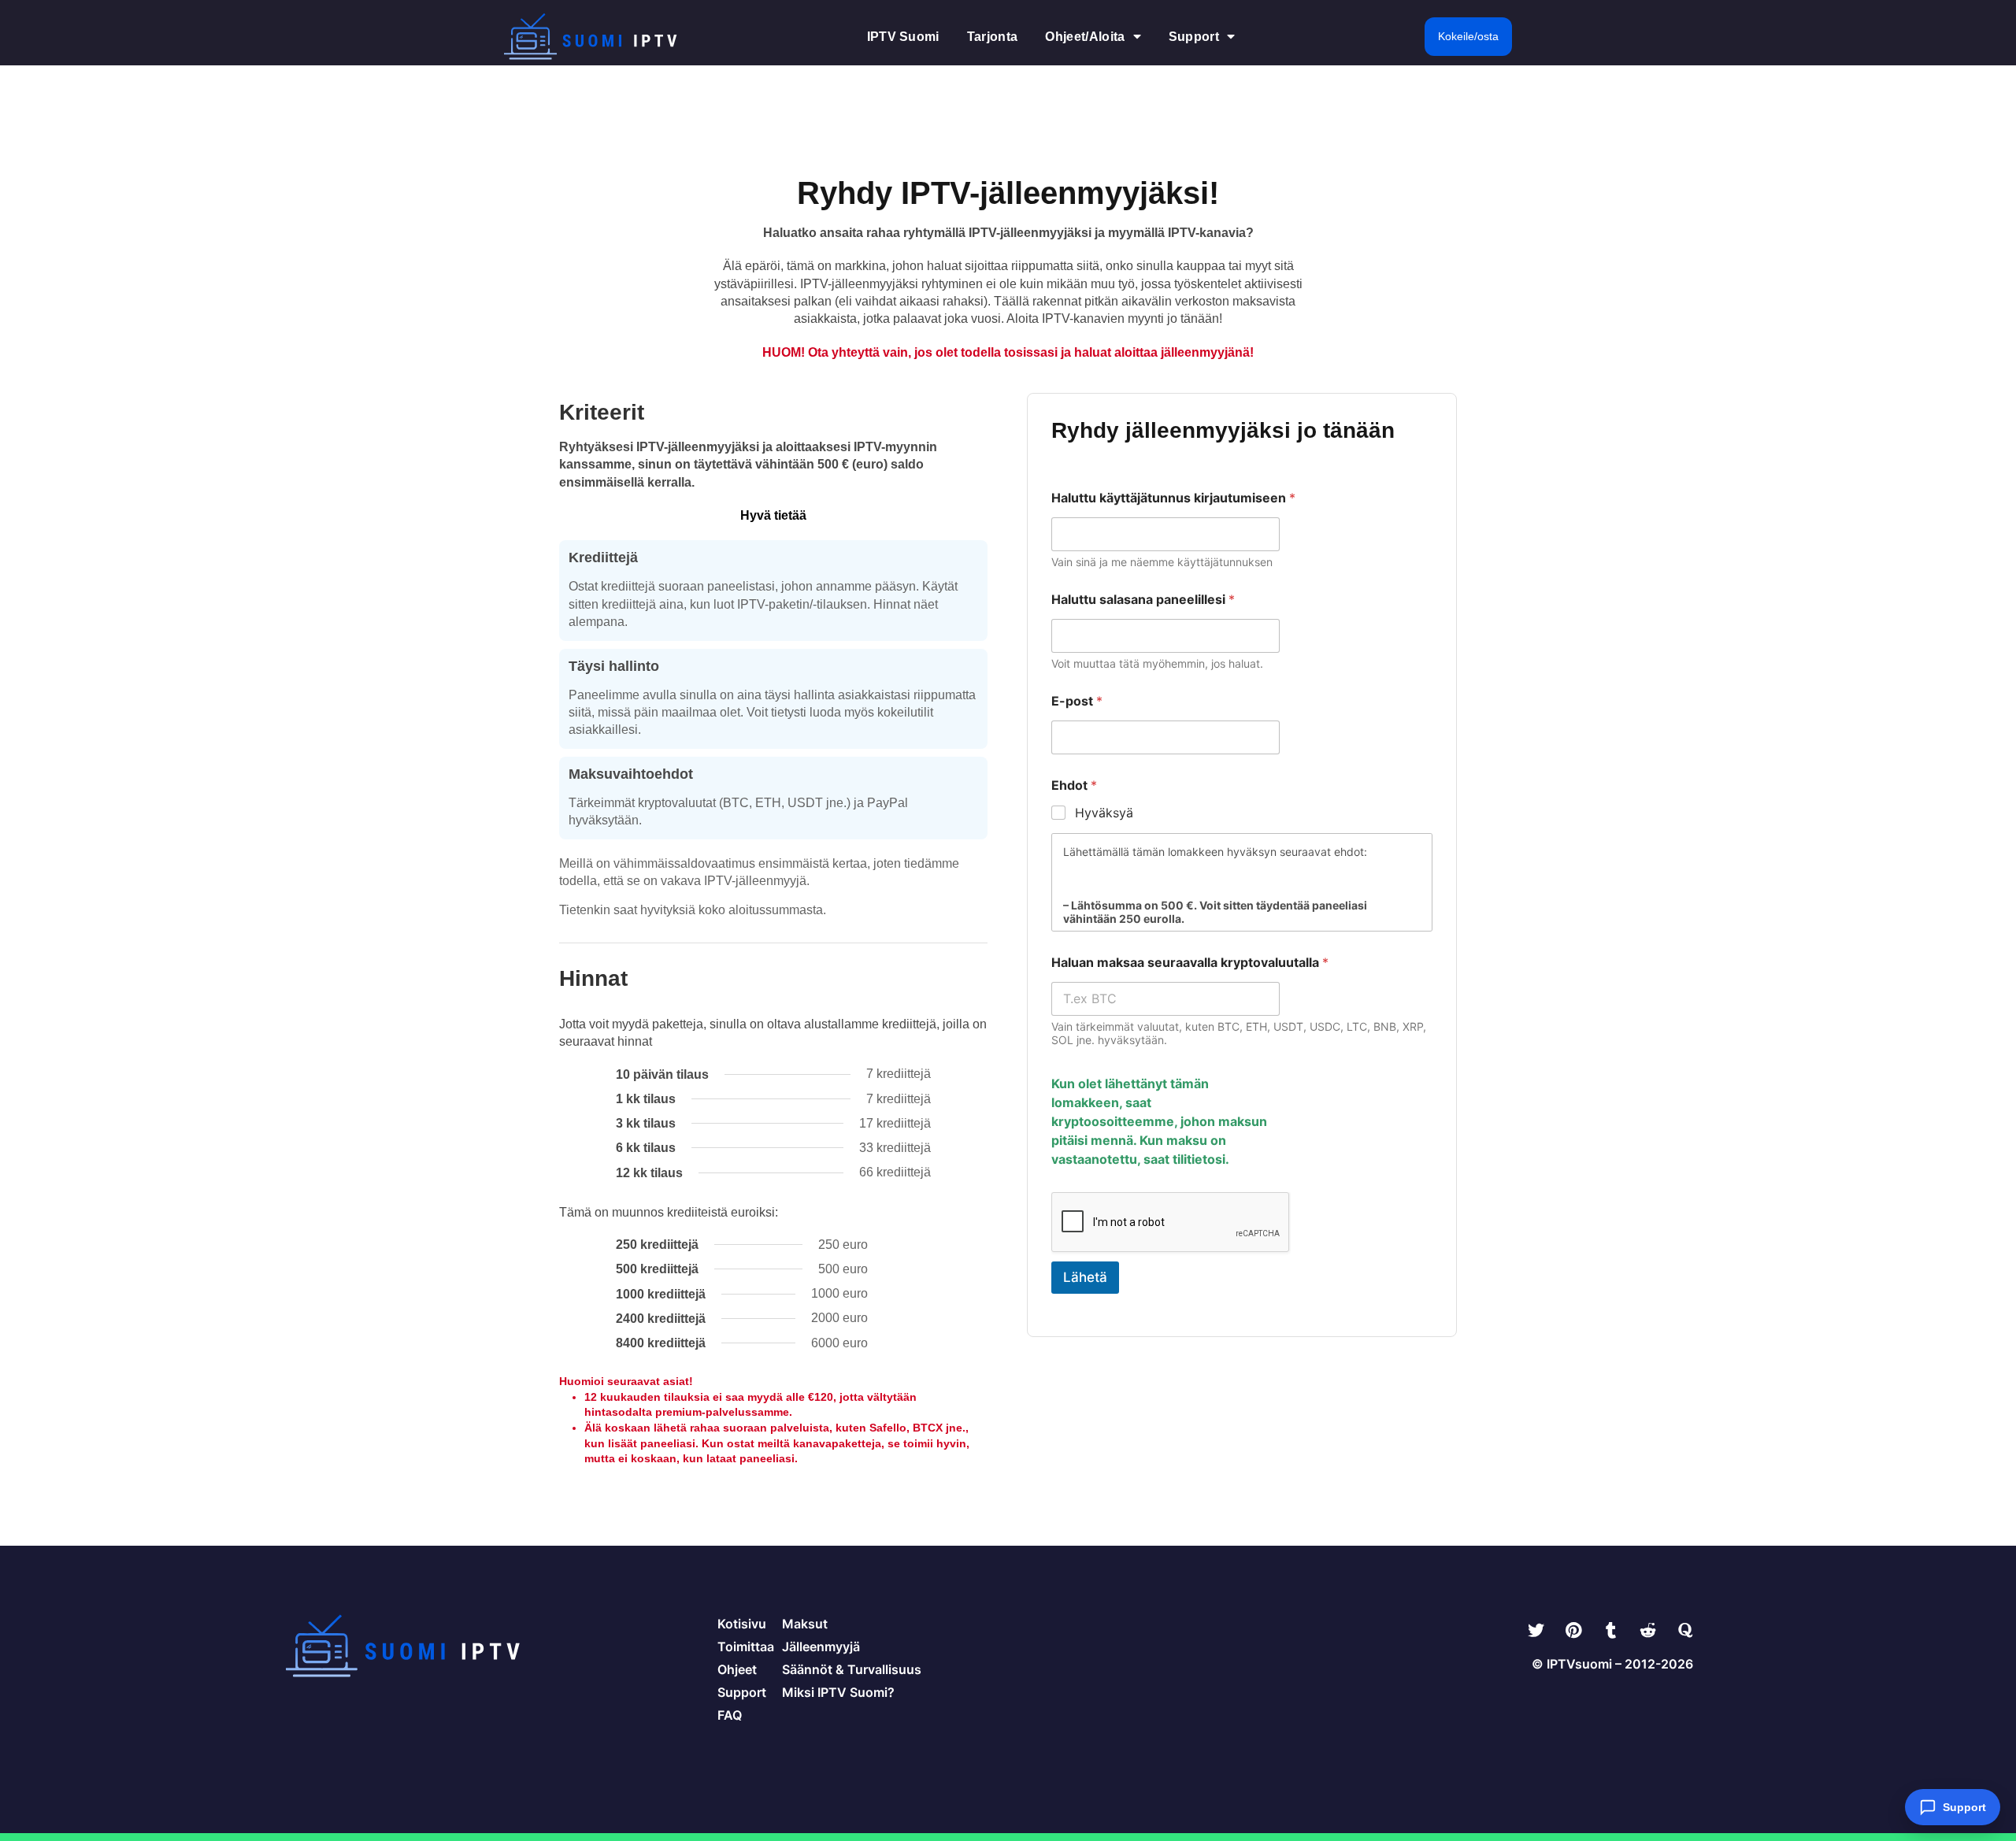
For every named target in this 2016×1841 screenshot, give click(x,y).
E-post (1077, 701)
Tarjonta (993, 37)
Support (1194, 37)
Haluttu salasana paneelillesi (1143, 600)
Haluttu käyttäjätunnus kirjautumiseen (1173, 498)
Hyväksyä (1104, 813)
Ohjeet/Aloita (1085, 37)
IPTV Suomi (903, 37)
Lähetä (1085, 1277)
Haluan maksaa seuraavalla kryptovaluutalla (1190, 963)
